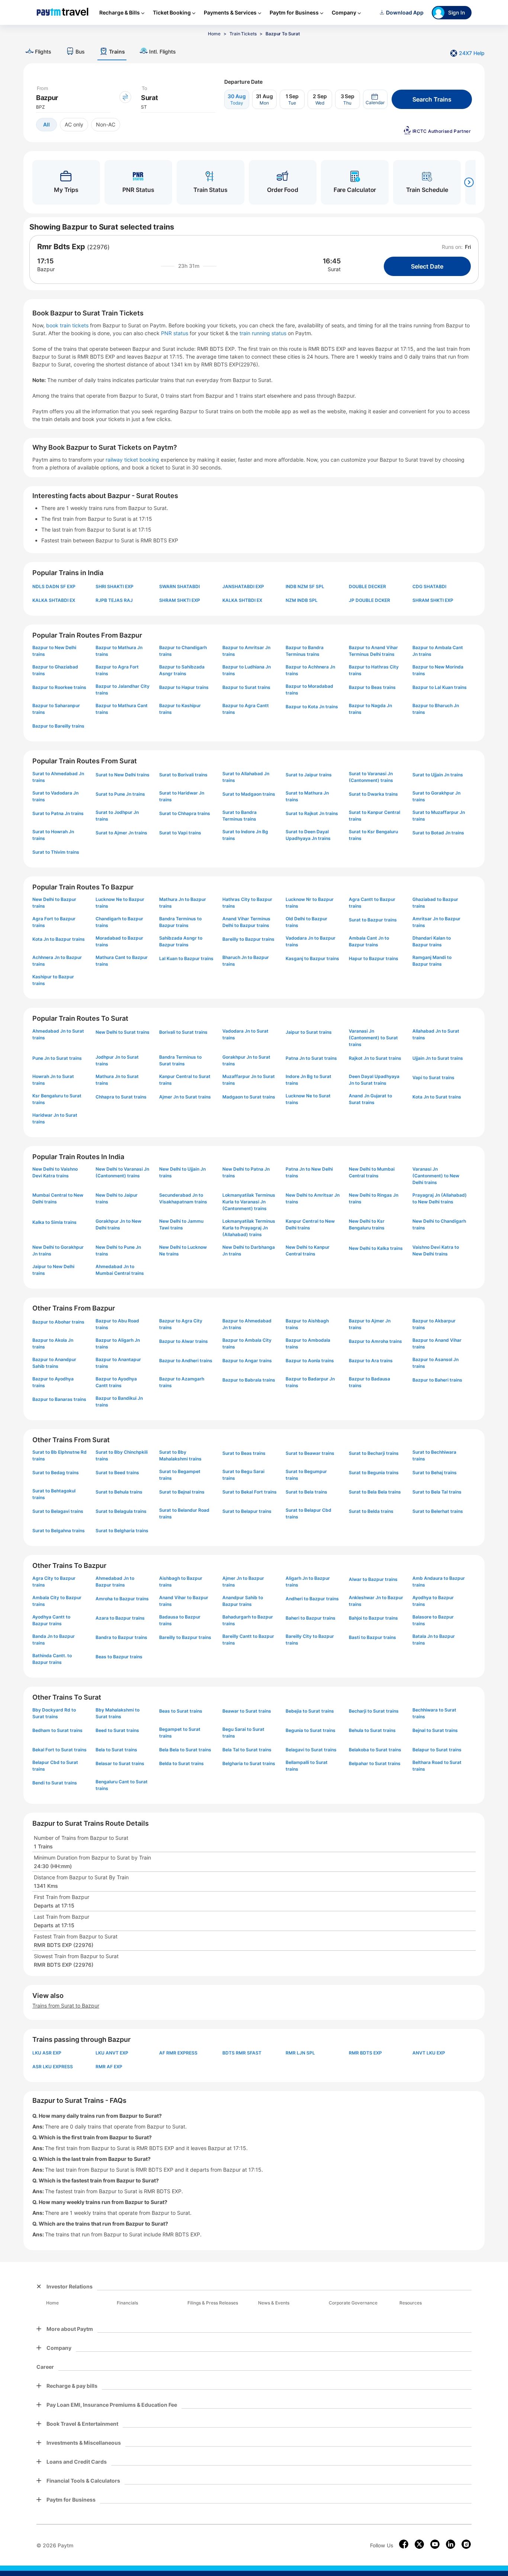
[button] (375, 99)
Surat (334, 269)
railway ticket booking (132, 460)
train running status (264, 333)
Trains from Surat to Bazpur (66, 2006)
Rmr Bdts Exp (61, 247)
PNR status (175, 333)
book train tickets (68, 325)
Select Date (427, 266)
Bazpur (46, 269)
